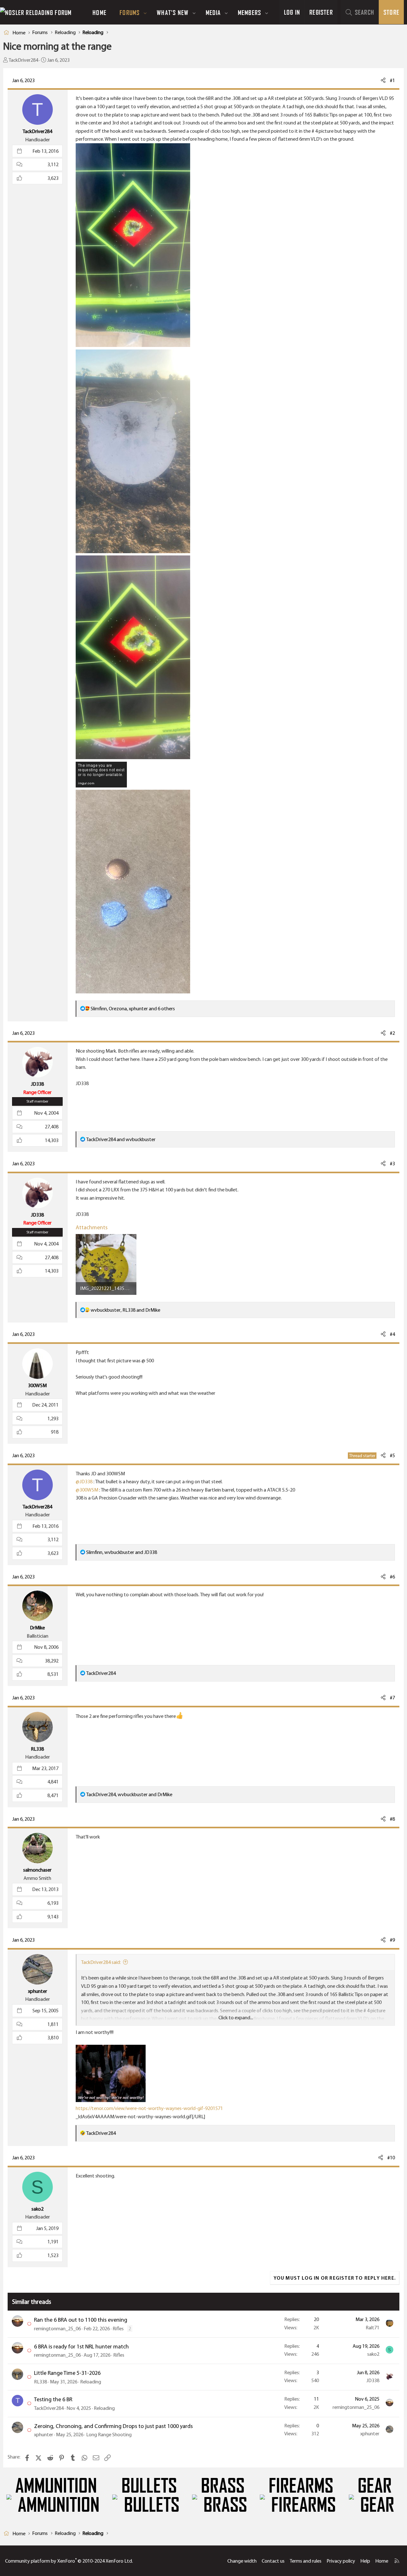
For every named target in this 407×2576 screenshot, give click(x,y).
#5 (392, 1455)
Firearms (301, 2486)
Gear (375, 2486)
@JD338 (84, 1482)
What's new (173, 12)
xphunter (44, 2435)
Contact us (273, 2561)
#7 (392, 1698)
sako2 (373, 2354)
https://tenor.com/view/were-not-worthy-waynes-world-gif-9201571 (149, 2108)
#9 (392, 1940)
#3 (392, 1164)
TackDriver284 (23, 60)
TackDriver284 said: (101, 1962)
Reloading (91, 2382)
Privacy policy (341, 2561)
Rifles (118, 2329)
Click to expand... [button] (236, 2018)
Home (100, 12)
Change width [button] (242, 2561)
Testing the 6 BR (53, 2399)
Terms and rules (306, 2561)
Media (213, 12)
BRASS (223, 2486)
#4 (392, 1334)
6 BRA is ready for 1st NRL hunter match (81, 2347)
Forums (130, 12)
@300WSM (87, 1490)
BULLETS (149, 2486)
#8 (392, 1819)
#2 (392, 1033)
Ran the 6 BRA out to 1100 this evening (81, 2320)
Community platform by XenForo (69, 2561)
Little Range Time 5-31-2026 (67, 2373)
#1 (392, 80)
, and (125, 1310)
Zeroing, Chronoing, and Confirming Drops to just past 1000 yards (113, 2426)
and (121, 1139)
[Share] (383, 81)
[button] (145, 12)
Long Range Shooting (109, 2435)
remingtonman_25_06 (57, 2329)
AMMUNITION (56, 2486)
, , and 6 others (133, 1009)
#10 (391, 2158)
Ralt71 (373, 2328)
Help (365, 2561)
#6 (392, 1577)
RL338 (41, 2382)
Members (249, 12)
